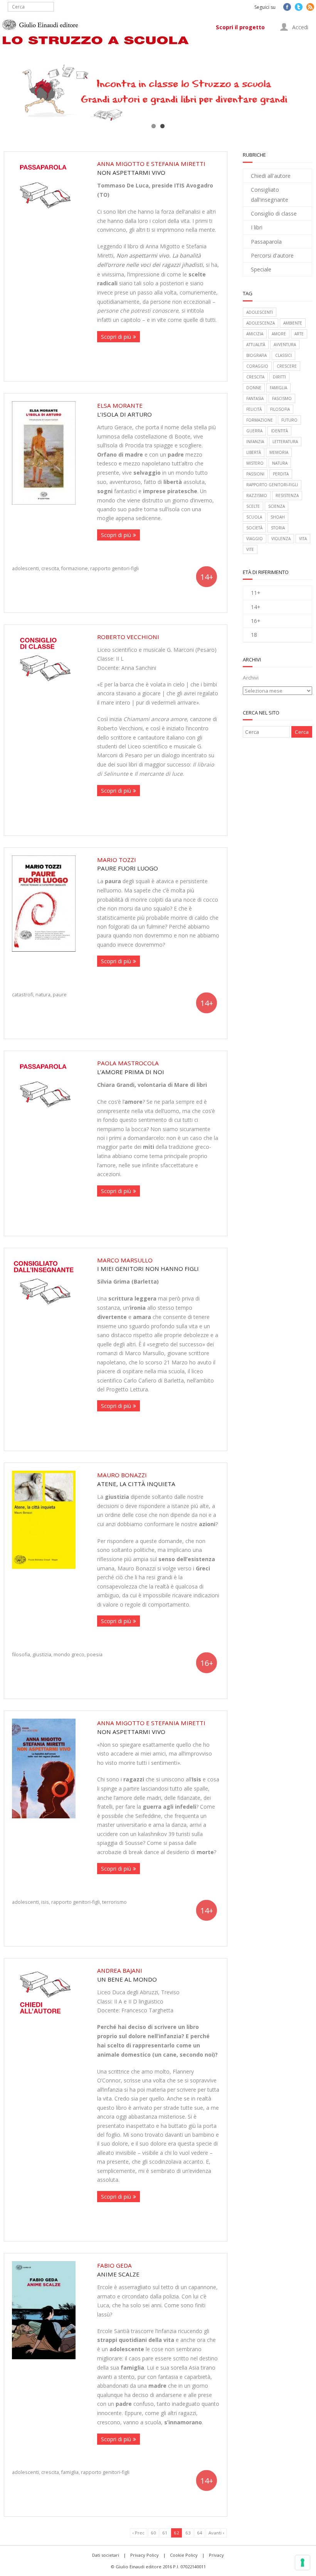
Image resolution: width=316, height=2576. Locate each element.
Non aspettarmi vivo (151, 168)
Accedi (299, 27)
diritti (279, 377)
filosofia (21, 1654)
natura (43, 994)
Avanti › (216, 2533)
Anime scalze (118, 2270)
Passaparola (266, 242)
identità (279, 431)
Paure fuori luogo (128, 864)
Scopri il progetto (240, 27)
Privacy (216, 2555)
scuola (254, 517)
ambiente (293, 323)
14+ (256, 607)
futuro (289, 420)
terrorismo (114, 1902)
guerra (254, 431)
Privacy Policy (145, 2555)
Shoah (278, 517)
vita (303, 539)
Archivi (251, 678)
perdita (281, 474)
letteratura (285, 442)
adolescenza (261, 323)
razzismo (257, 495)
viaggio (255, 539)
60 (153, 2533)
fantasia (255, 398)
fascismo (282, 398)
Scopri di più (116, 337)
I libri (257, 227)
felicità (254, 409)
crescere (287, 366)
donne (254, 388)
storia (278, 528)
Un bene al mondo (127, 1975)
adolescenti (25, 568)
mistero (255, 463)
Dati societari (106, 2555)
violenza (281, 539)
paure (60, 994)
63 (188, 2533)
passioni (255, 474)
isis (45, 1902)
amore (279, 334)
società (254, 528)
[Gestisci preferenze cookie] (303, 2563)
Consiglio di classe (274, 213)
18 (254, 635)
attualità (256, 345)
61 (165, 2533)
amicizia (255, 334)
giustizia (42, 1654)
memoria (279, 452)
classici (283, 355)
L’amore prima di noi (131, 1067)
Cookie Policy (184, 2555)
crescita (50, 568)
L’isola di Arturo (124, 410)
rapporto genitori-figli (114, 568)
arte (299, 334)
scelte (253, 506)
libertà (254, 452)
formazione (75, 568)
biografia (256, 355)
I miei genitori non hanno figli (148, 1265)
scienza (276, 506)
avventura (285, 345)
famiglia (70, 2472)
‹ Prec (139, 2533)
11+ (256, 593)
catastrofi (23, 994)
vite (250, 549)
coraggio (257, 366)
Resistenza (287, 495)
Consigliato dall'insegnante (270, 194)
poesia (95, 1654)
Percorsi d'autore (272, 255)
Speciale (261, 269)
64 (200, 2533)
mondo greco (69, 1654)
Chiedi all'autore (271, 176)
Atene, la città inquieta (136, 1479)
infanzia (255, 442)
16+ (256, 621)
